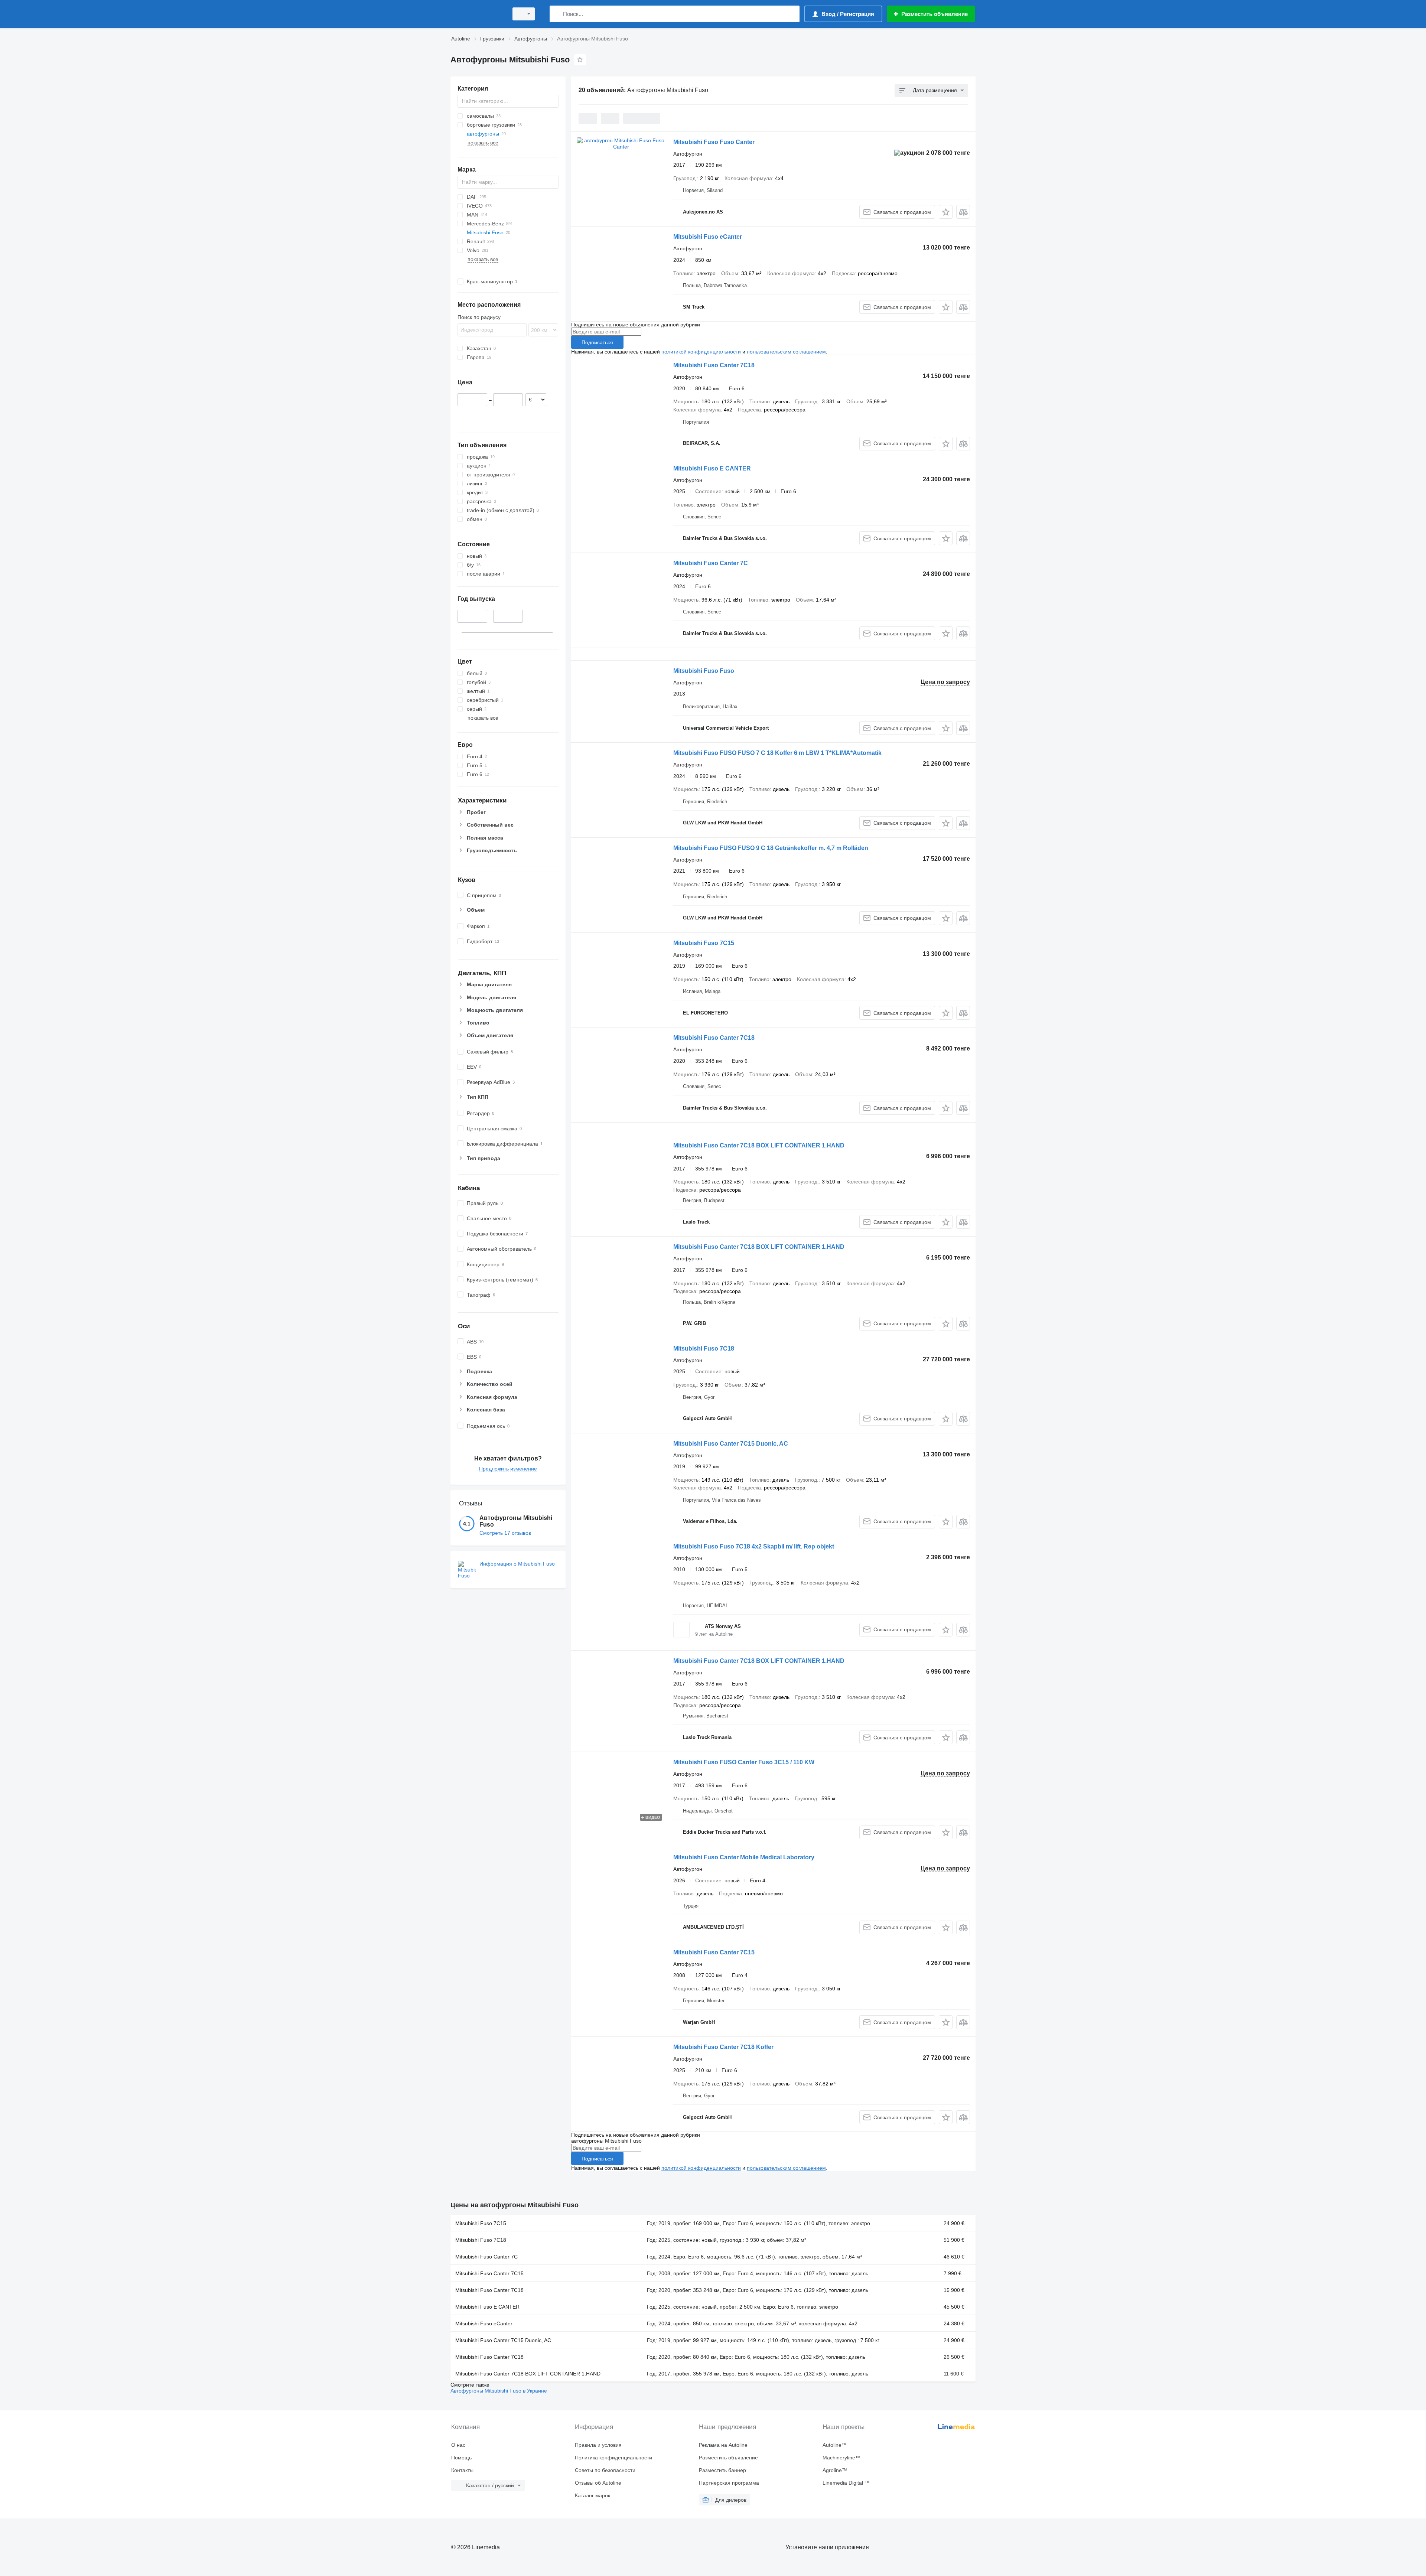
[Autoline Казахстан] (477, 14)
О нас (458, 2445)
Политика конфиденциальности (613, 2458)
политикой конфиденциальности (701, 352)
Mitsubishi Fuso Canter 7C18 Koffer (723, 2047)
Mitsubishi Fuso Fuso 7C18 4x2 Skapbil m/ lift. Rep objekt (754, 1546)
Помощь (461, 2458)
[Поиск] (557, 14)
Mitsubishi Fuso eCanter (708, 237)
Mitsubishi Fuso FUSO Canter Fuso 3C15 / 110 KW (744, 1762)
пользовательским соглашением (786, 352)
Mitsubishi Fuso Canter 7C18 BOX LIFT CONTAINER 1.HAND (759, 1145)
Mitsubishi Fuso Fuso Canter (714, 142)
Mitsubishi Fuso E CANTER (712, 468)
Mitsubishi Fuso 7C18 (704, 1349)
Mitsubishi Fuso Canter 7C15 (714, 1952)
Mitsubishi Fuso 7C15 (704, 943)
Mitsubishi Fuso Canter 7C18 (714, 365)
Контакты (462, 2470)
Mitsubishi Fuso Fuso (704, 671)
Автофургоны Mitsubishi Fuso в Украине (499, 2391)
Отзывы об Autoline (598, 2483)
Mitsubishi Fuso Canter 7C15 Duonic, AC (731, 1444)
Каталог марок (592, 2495)
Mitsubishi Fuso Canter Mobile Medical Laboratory (744, 1857)
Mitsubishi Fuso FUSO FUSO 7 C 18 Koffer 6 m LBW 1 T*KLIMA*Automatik (777, 753)
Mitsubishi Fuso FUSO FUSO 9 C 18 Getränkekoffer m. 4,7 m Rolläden (771, 848)
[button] (946, 212)
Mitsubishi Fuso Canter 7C (711, 563)
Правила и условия (598, 2445)
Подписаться (597, 342)
